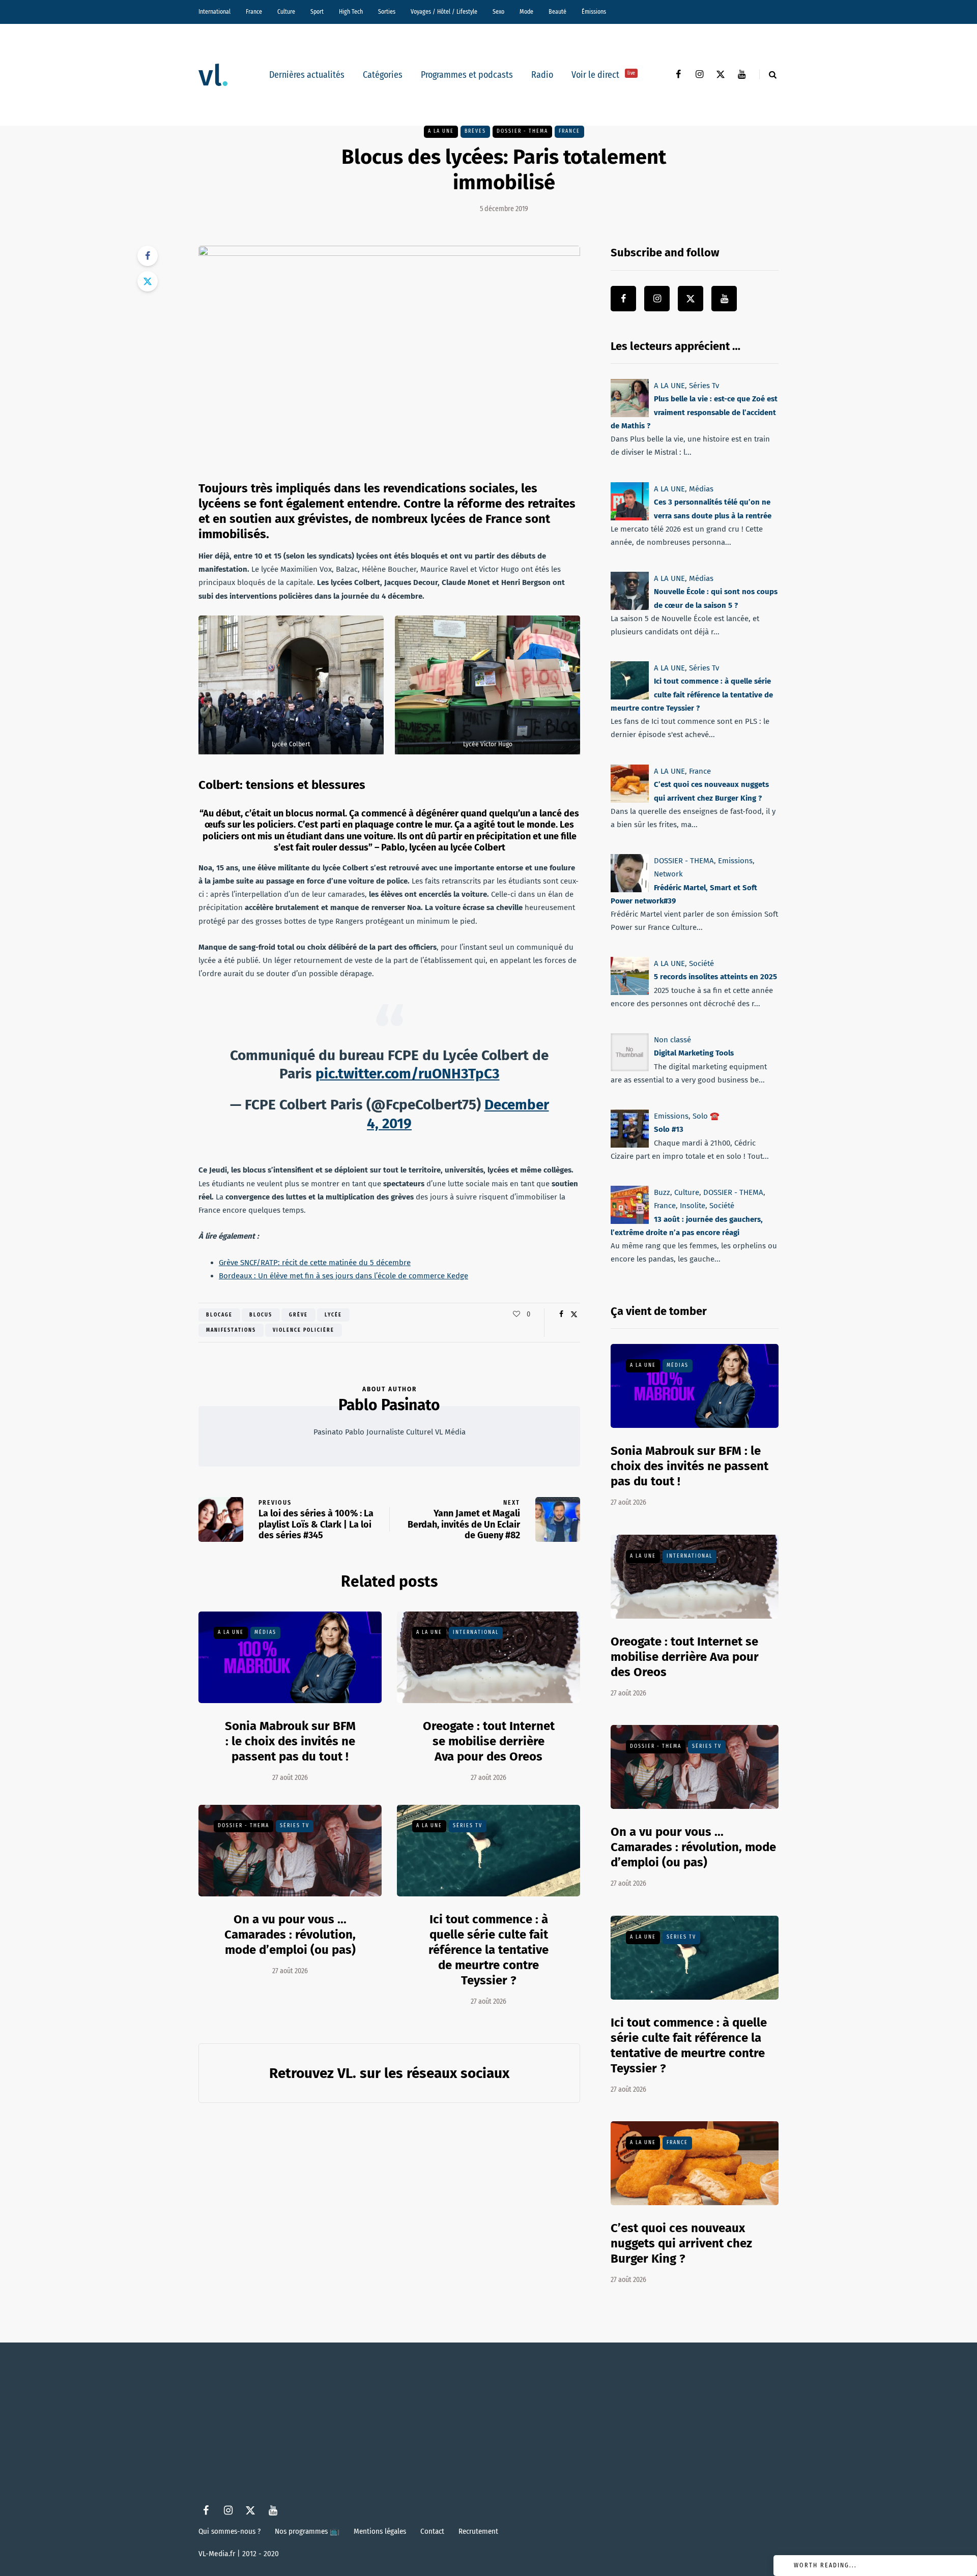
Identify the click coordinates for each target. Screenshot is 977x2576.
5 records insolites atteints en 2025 (715, 977)
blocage (219, 1315)
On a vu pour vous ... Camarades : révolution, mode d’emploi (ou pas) (290, 1935)
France (254, 12)
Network (668, 874)
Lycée (333, 1315)
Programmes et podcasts (467, 75)
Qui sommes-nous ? (229, 2531)
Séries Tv (295, 1826)
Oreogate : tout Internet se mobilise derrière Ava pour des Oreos (489, 1741)
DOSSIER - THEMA (522, 131)
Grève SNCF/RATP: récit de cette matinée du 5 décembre (315, 1263)
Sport (317, 12)
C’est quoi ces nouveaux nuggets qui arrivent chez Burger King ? (681, 2243)
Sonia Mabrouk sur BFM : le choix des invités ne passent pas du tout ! (290, 1741)
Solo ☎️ (706, 1116)
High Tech (351, 12)
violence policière (304, 1330)
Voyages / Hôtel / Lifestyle (444, 12)
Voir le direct (603, 75)
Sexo (498, 12)
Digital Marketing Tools (694, 1053)
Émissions (594, 12)
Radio (542, 75)
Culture (286, 12)
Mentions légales (380, 2531)
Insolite (693, 1206)
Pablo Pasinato (389, 1405)
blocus (261, 1315)
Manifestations (231, 1330)
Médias (265, 1632)
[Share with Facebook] (148, 256)
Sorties (387, 12)
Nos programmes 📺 (307, 2531)
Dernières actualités (307, 75)
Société (701, 963)
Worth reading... (825, 2565)
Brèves (475, 131)
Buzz (662, 1192)
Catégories (383, 75)
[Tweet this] (148, 281)
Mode (526, 12)
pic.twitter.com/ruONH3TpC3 (408, 1074)
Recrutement (478, 2531)
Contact (432, 2531)
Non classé (672, 1040)
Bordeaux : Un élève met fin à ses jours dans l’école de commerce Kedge (343, 1276)
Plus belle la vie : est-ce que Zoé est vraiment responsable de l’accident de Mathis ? (694, 412)
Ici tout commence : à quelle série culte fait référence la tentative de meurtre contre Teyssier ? (489, 1950)
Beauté (557, 12)
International (214, 12)
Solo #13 (669, 1130)
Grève (298, 1315)
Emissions (735, 861)
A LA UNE (441, 131)
